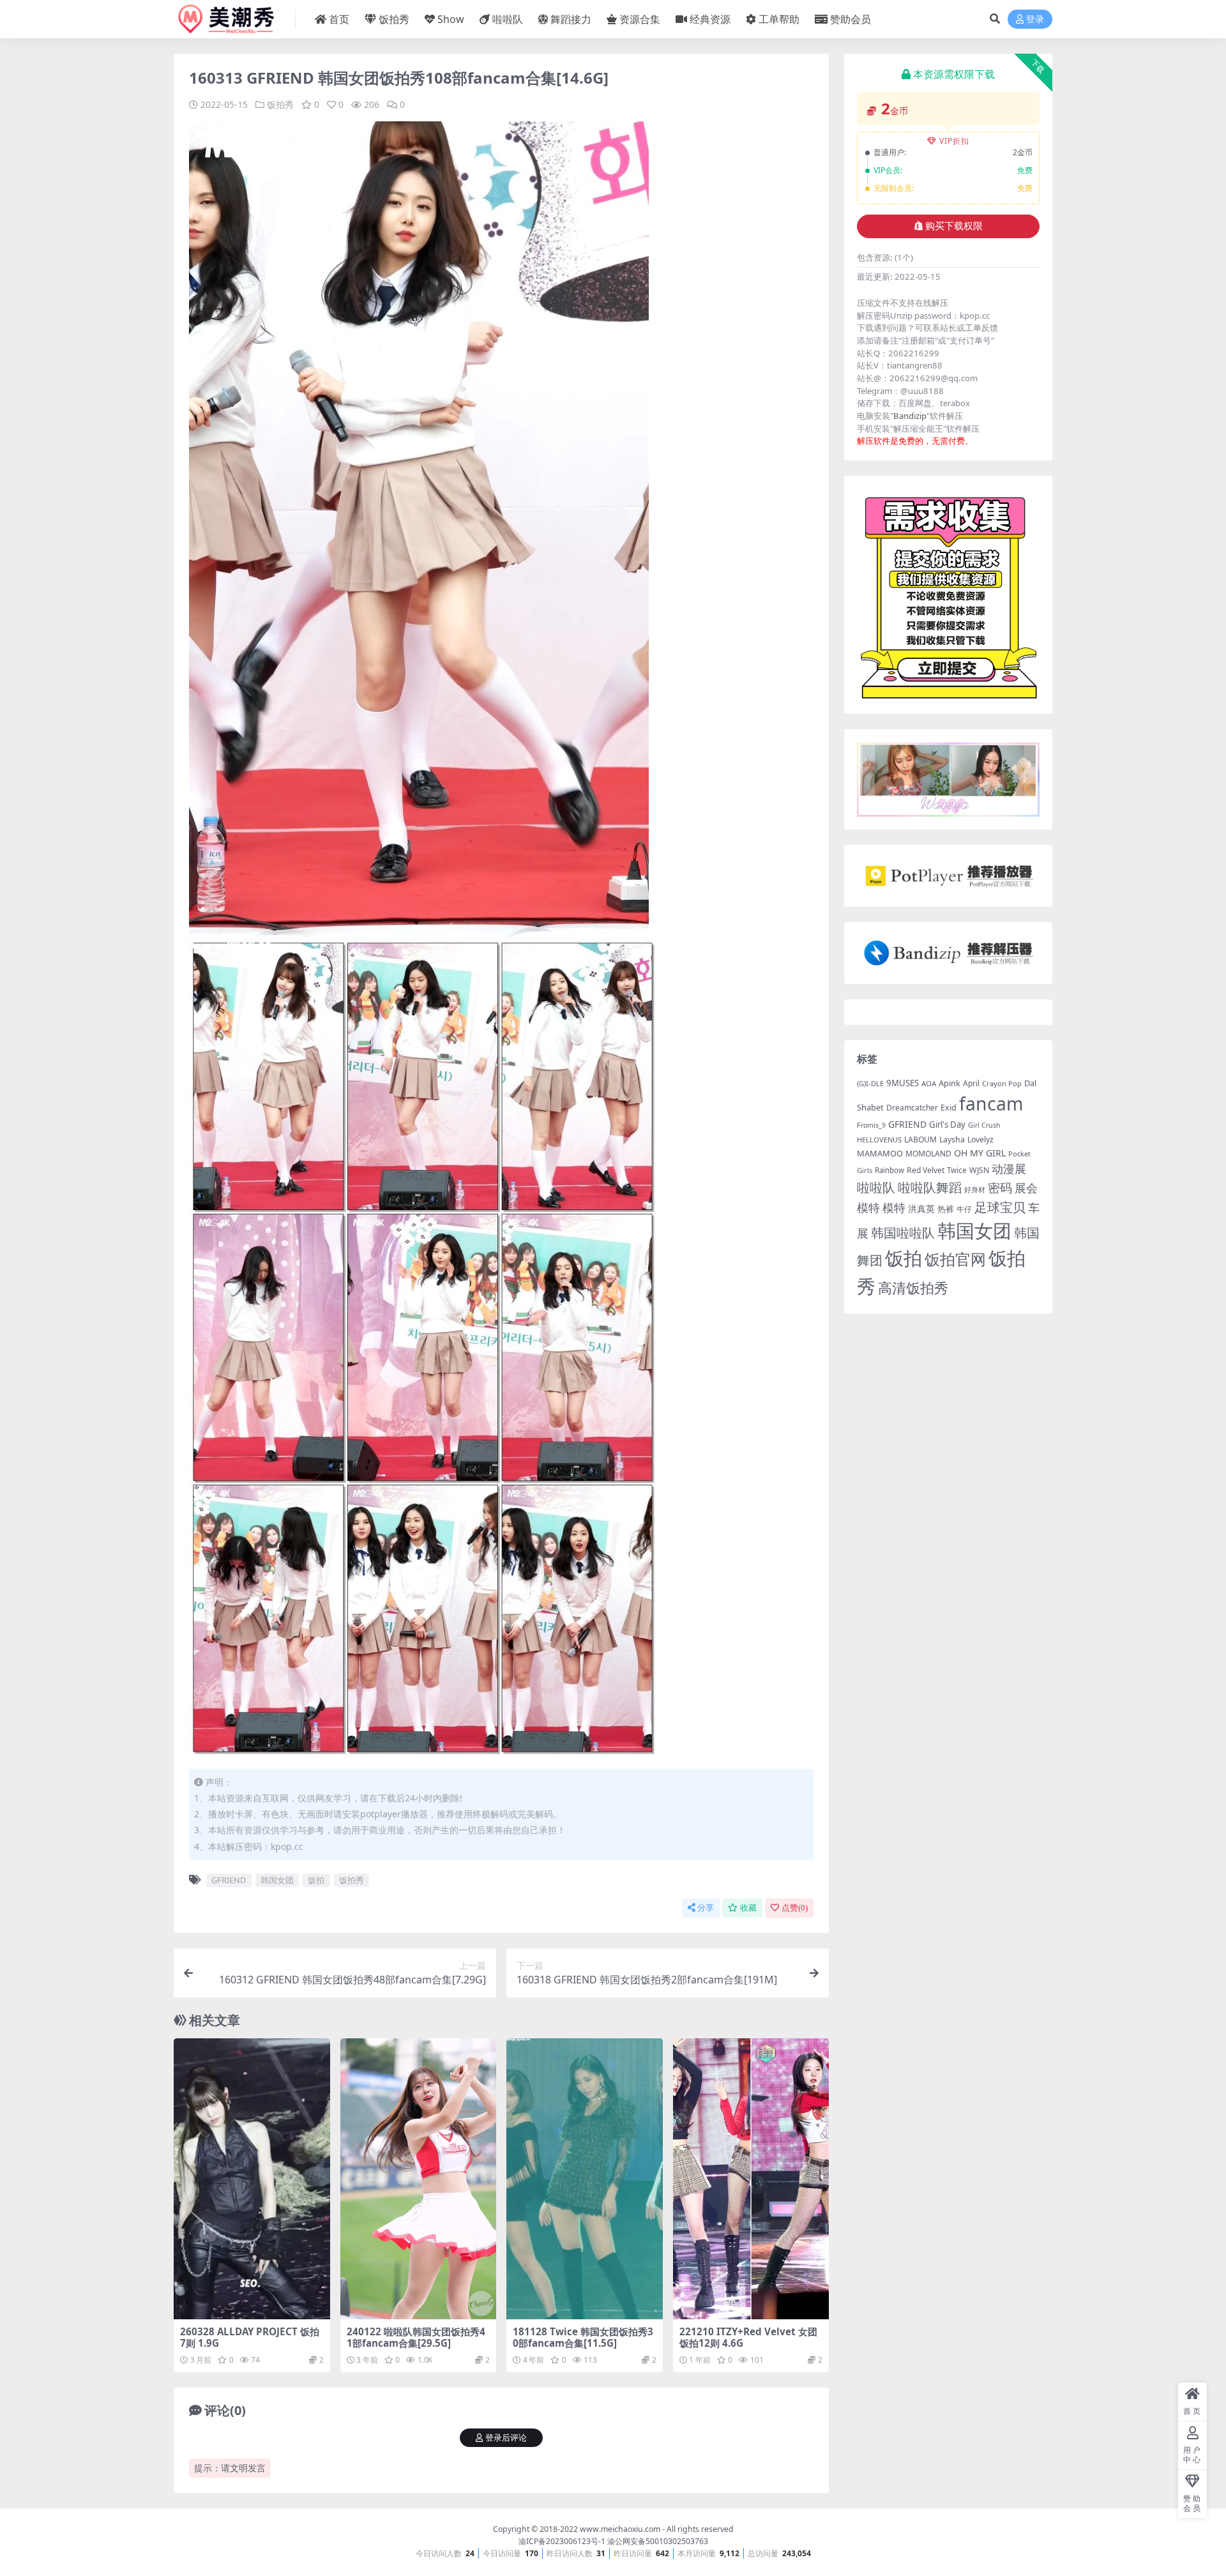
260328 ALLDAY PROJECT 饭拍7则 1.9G (250, 2337)
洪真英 (921, 1209)
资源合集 (640, 19)
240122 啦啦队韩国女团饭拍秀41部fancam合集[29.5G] (416, 2337)
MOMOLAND (928, 1154)
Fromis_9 (871, 1125)
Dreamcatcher (912, 1108)
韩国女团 (277, 1880)
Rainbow (889, 1170)
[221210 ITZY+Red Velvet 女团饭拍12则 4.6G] (751, 2179)
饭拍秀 (394, 19)
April (971, 1083)
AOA (929, 1083)
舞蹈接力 (571, 19)
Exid (949, 1108)
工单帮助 (779, 19)
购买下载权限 (954, 226)
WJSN (979, 1170)
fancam (991, 1103)
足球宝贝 (1000, 1207)
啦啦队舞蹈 (930, 1187)
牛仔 (964, 1209)
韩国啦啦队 (903, 1232)
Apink (950, 1083)
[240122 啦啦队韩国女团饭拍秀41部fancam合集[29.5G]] (419, 2179)
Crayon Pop (1002, 1083)
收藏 (748, 1908)
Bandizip (910, 416)
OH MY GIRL (980, 1153)
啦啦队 (508, 19)
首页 (339, 19)
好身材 (975, 1189)
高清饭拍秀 (913, 1288)
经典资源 (710, 19)
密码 (1000, 1188)
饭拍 (316, 1880)
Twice (957, 1170)
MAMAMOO (880, 1153)
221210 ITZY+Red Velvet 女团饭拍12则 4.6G (748, 2337)
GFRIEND (229, 1880)
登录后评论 (506, 2438)
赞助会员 (851, 19)
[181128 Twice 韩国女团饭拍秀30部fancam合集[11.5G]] (585, 2179)
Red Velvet (926, 1170)
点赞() (795, 1908)
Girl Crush (984, 1125)
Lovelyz (980, 1140)
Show (451, 19)
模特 (894, 1208)
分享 (706, 1908)
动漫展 (1009, 1169)
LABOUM (920, 1140)
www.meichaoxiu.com (620, 2529)
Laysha (952, 1140)
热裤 (946, 1209)
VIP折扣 (954, 141)
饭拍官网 (955, 1259)
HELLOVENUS (879, 1140)
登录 (1035, 19)
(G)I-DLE (870, 1083)
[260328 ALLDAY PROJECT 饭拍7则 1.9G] (252, 2179)
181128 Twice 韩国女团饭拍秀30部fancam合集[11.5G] (583, 2337)
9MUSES (903, 1083)
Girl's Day (947, 1125)
